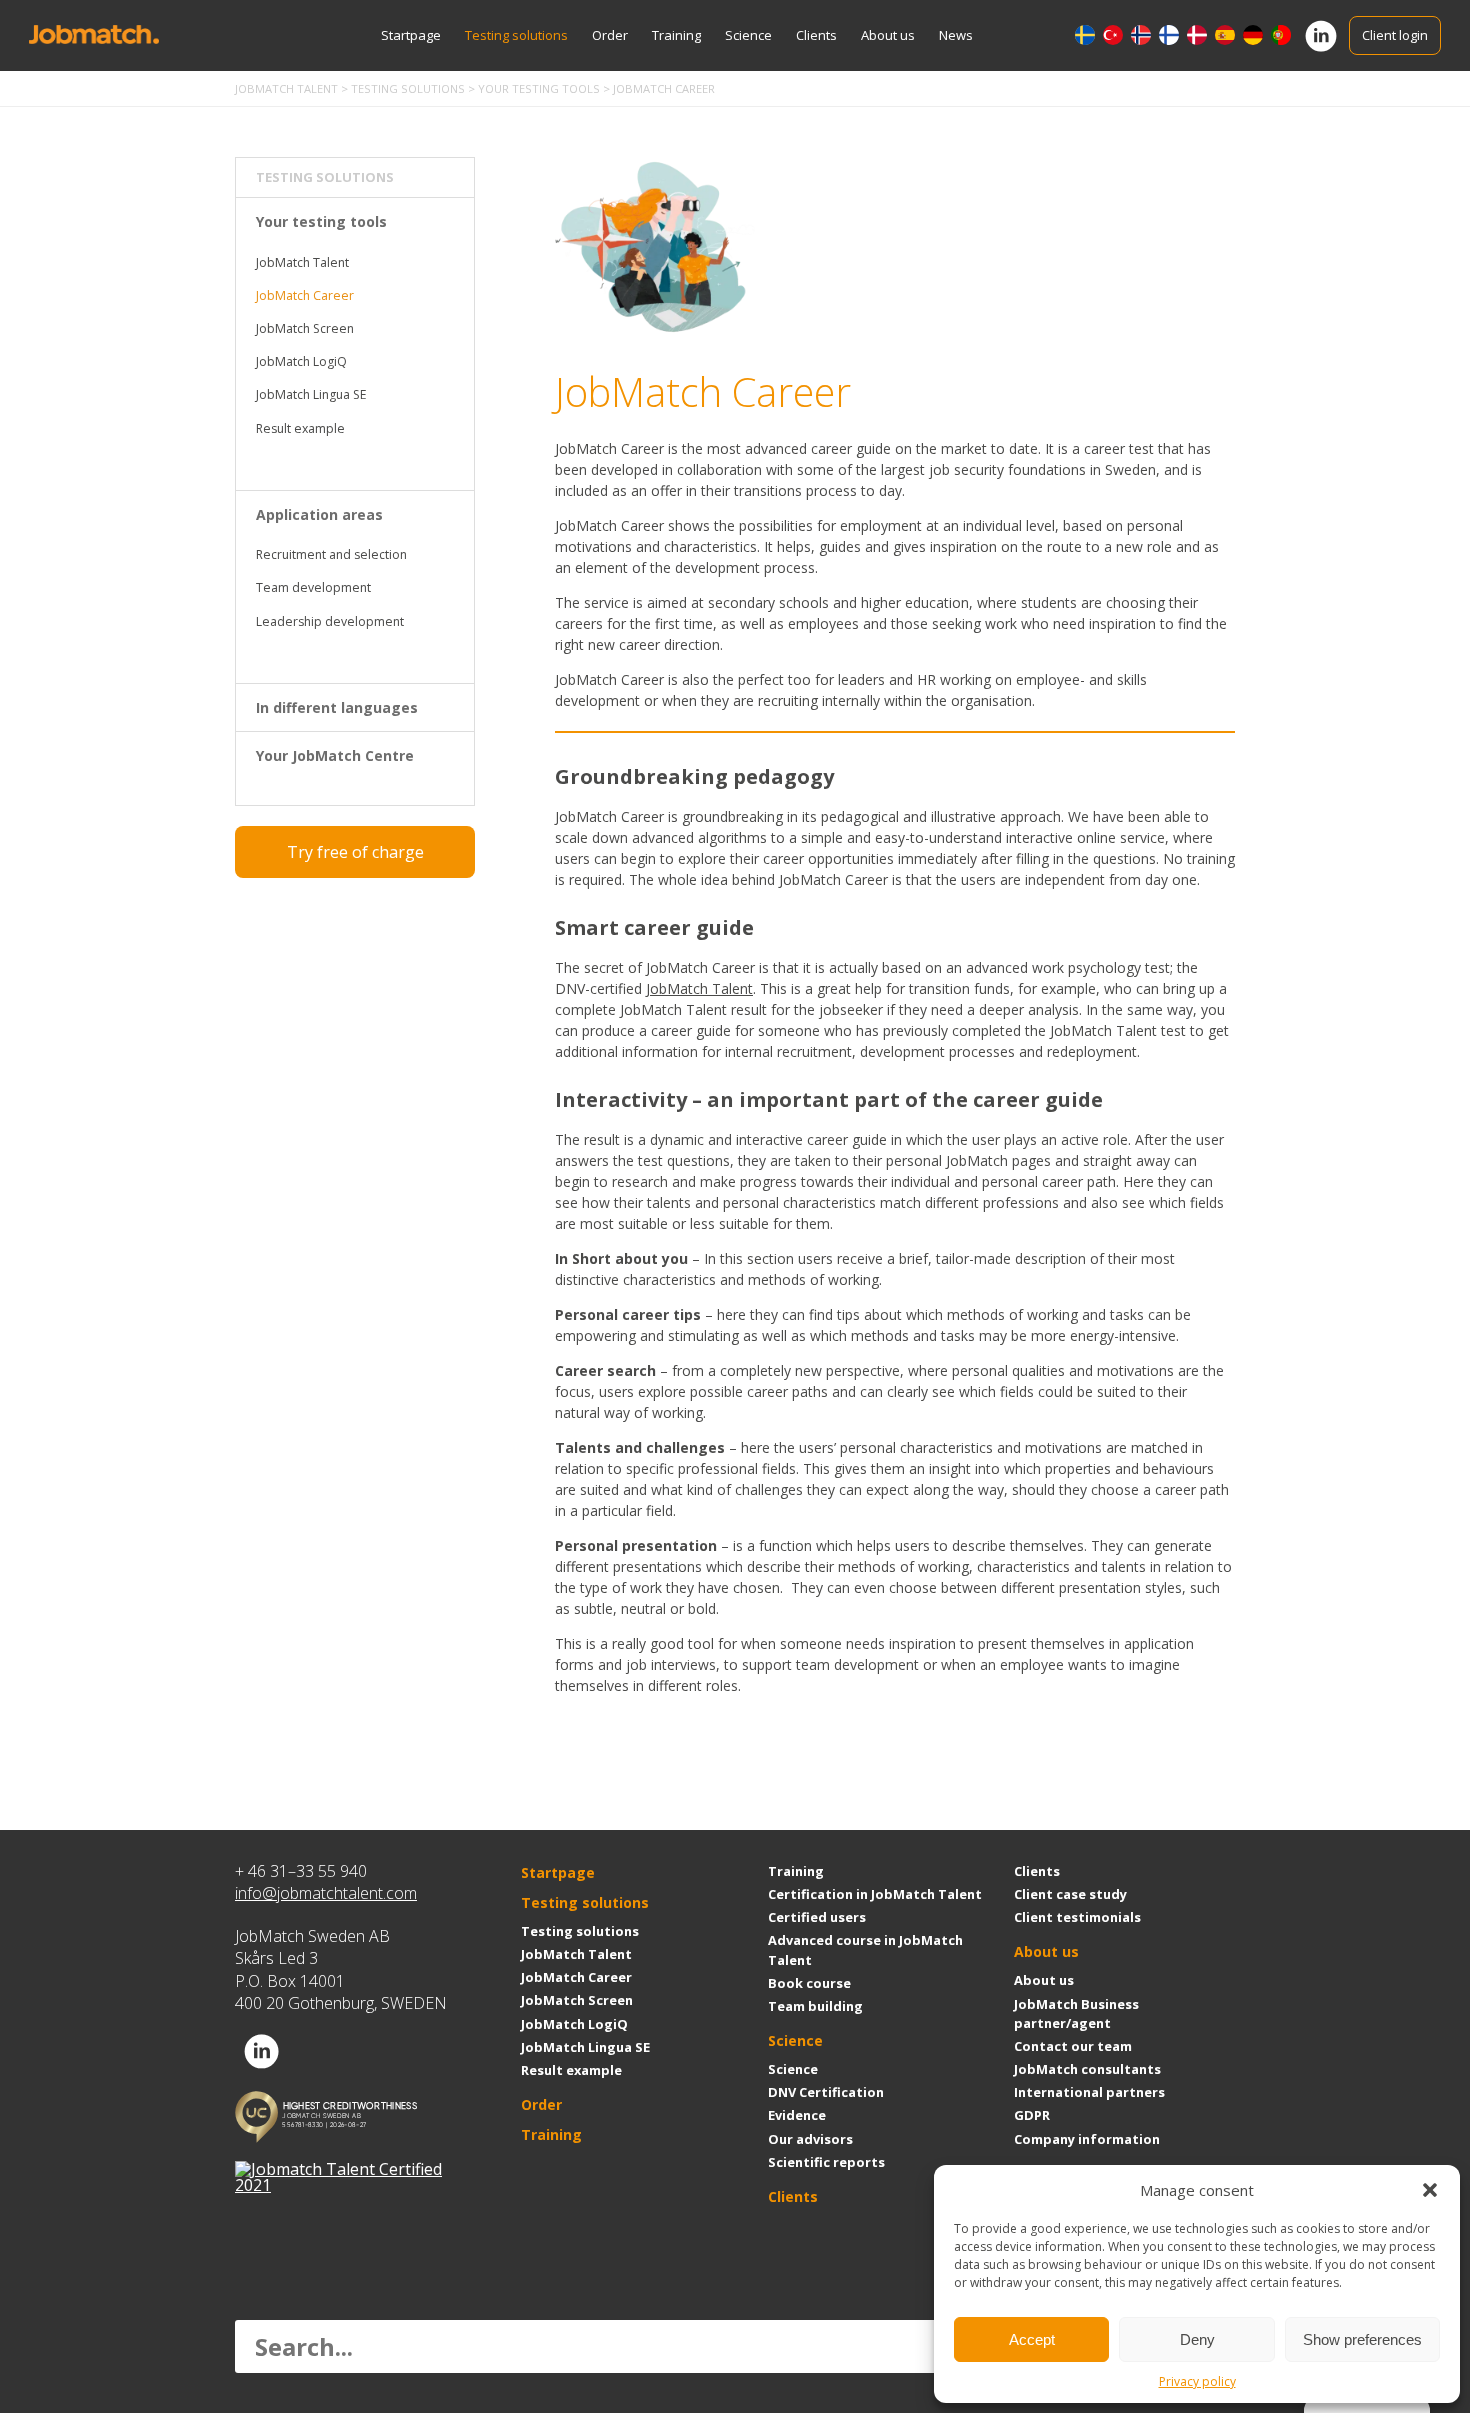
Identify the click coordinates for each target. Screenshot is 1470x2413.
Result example (300, 428)
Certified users (817, 1917)
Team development (313, 587)
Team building (815, 2006)
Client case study (1070, 1894)
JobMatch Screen (305, 328)
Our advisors (810, 2139)
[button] (1430, 2190)
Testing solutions (516, 35)
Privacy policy (1197, 2381)
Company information (1087, 2139)
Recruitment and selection (331, 554)
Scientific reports (826, 2162)
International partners (1089, 2092)
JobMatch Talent (302, 262)
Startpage (411, 35)
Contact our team (1073, 2046)
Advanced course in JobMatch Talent (865, 1949)
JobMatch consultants (1087, 2069)
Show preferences (1362, 2339)
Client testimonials (1077, 1917)
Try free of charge (355, 852)
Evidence (797, 2115)
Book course (809, 1983)
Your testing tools (321, 221)
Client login (1395, 35)
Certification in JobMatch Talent (875, 1894)
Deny (1197, 2339)
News (956, 35)
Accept (1032, 2339)
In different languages (337, 707)
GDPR (1032, 2115)
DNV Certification (826, 2092)
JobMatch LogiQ (301, 361)
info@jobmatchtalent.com (326, 1893)
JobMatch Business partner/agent (1076, 2013)
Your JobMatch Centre (335, 755)
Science (748, 35)
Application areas (319, 514)
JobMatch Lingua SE (311, 394)
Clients (816, 35)
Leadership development (330, 621)
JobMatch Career (305, 295)
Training (676, 35)
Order (610, 35)
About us (888, 35)
